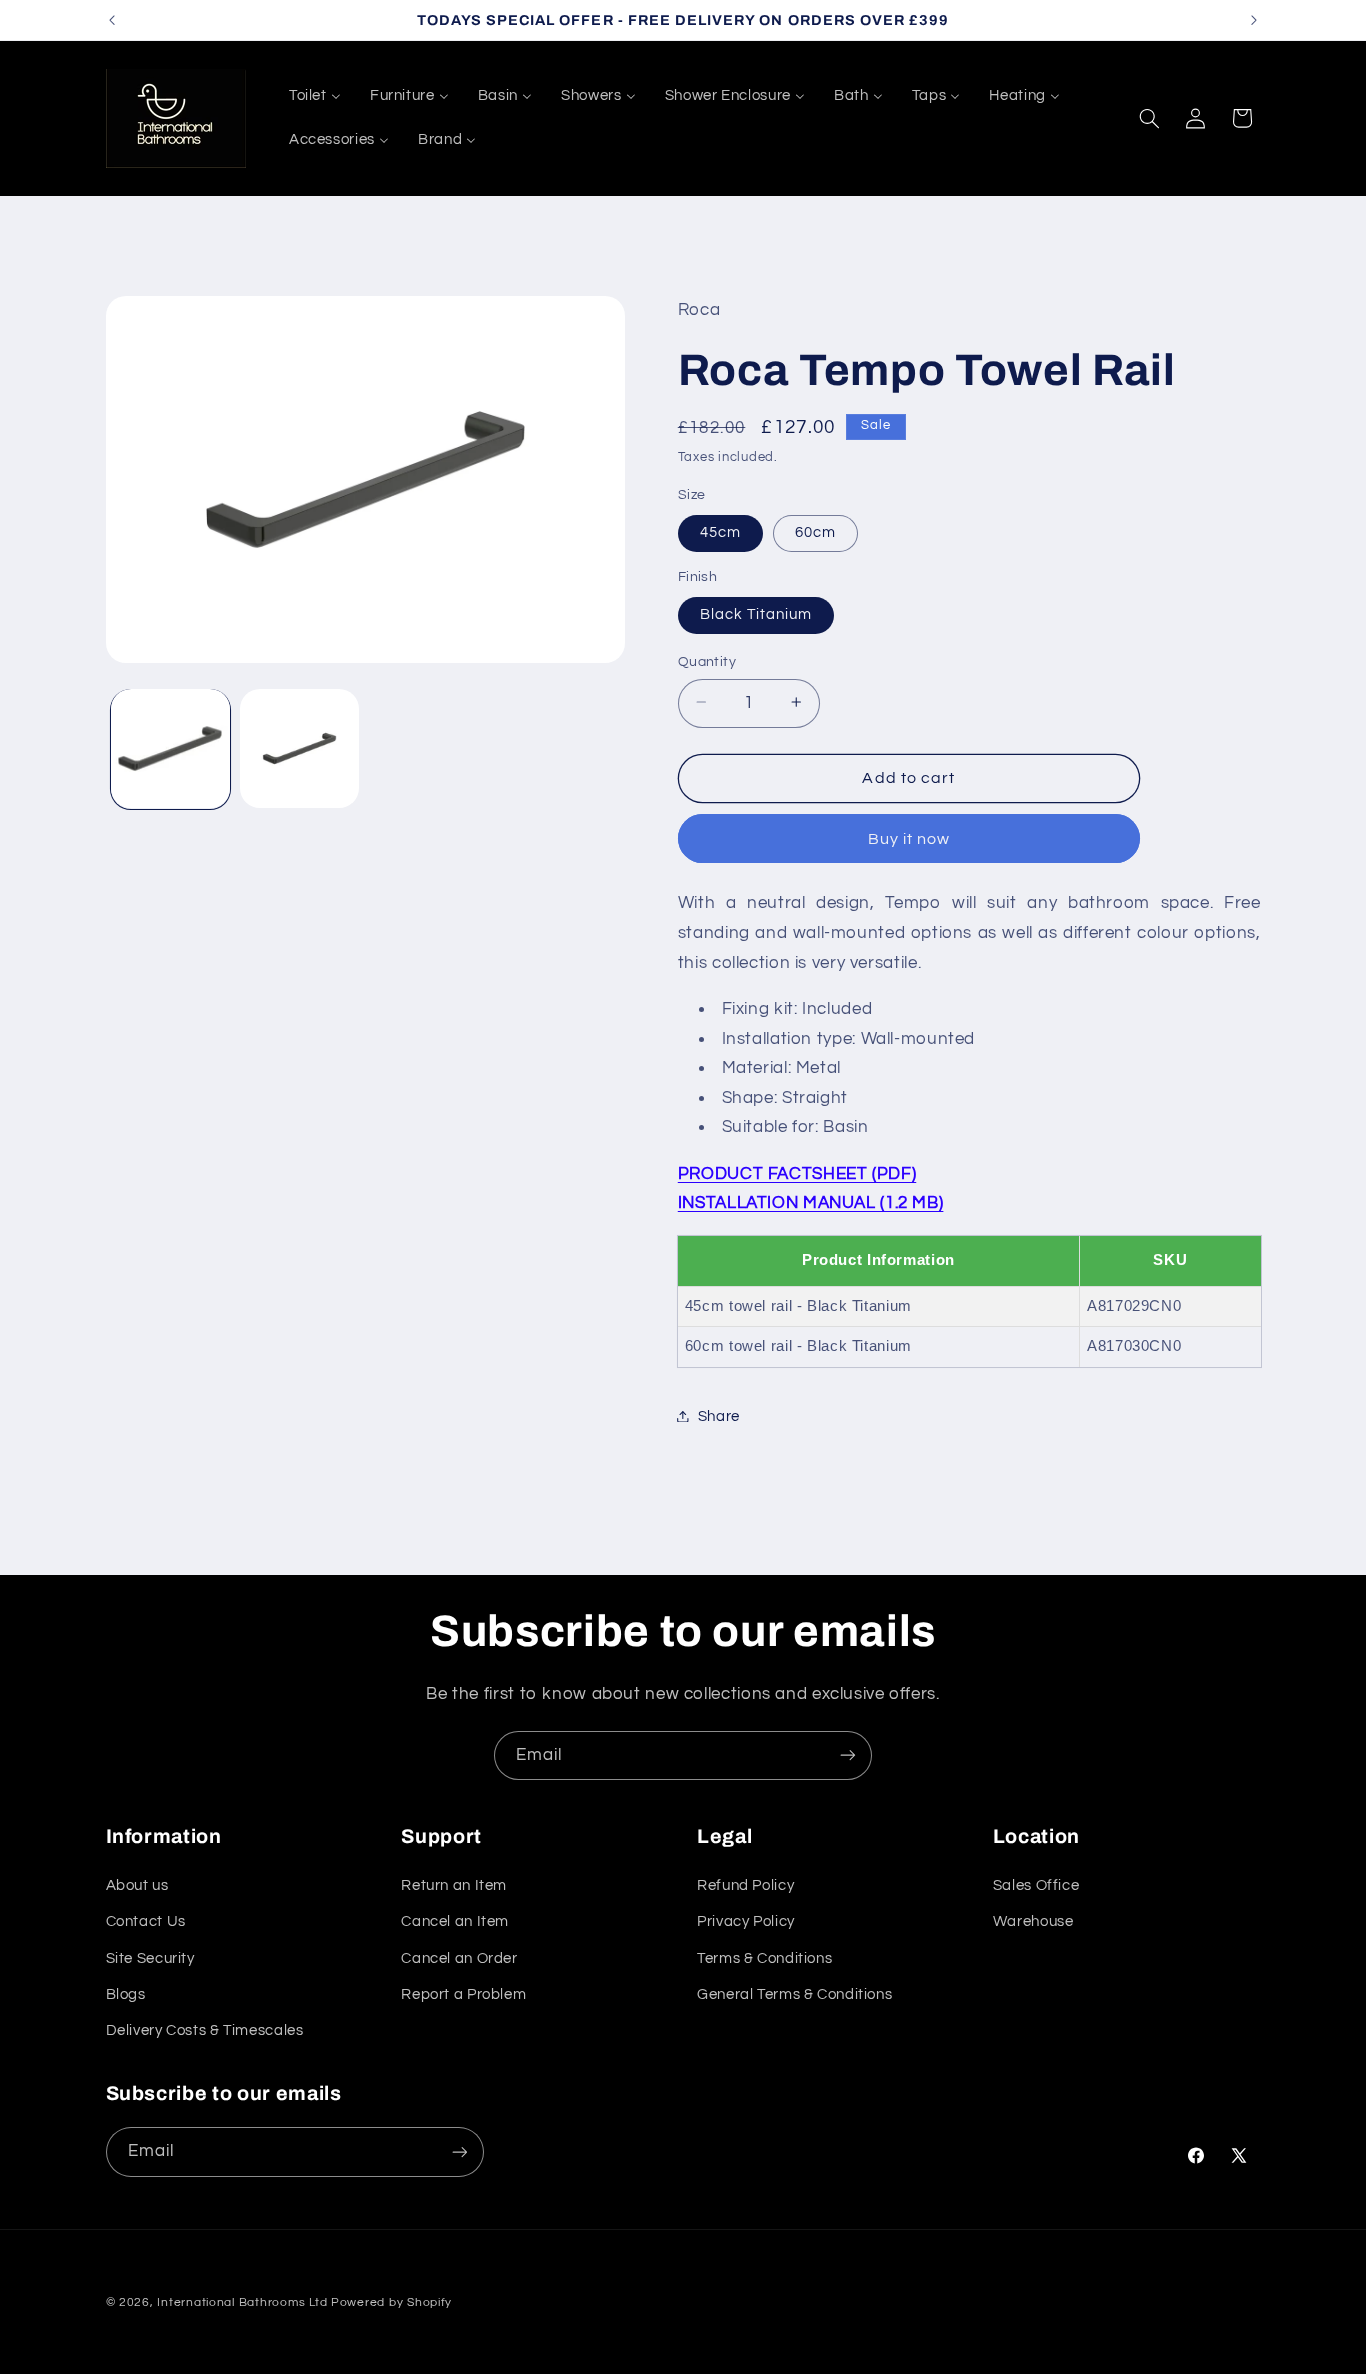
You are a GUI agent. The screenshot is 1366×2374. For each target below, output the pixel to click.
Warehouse (1033, 1921)
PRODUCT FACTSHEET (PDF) (797, 1173)
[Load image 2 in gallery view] (299, 748)
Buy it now (909, 838)
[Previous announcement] (112, 20)
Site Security (150, 1957)
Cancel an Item (455, 1921)
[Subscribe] (848, 1755)
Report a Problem (463, 1994)
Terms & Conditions (764, 1957)
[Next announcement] (1254, 20)
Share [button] (719, 1415)
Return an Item (454, 1885)
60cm (815, 531)
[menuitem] (314, 96)
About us (137, 1885)
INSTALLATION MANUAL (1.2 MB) (811, 1203)
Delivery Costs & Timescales (205, 2030)
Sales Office (1036, 1885)
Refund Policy (745, 1885)
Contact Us (146, 1921)
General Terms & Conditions (794, 1994)
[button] (1149, 118)
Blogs (126, 1994)
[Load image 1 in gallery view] (170, 748)
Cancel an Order (459, 1957)
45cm (720, 531)
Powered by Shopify (391, 2302)
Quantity (707, 661)
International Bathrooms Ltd (242, 2302)
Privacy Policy (746, 1921)
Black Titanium (756, 613)
